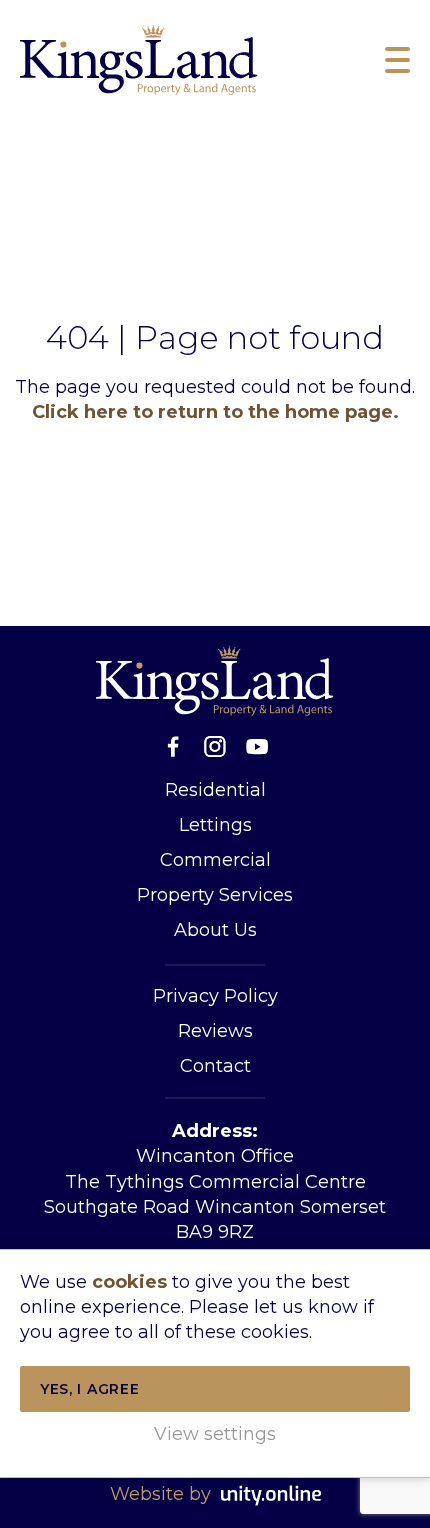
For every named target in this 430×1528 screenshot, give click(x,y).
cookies (129, 1282)
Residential (215, 790)
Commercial (215, 860)
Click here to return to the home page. (215, 412)
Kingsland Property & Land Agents (139, 60)
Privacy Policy (215, 996)
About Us (215, 930)
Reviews (215, 1031)
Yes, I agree (89, 1389)
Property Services (215, 895)
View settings (215, 1434)
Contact (215, 1066)
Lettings (215, 825)
